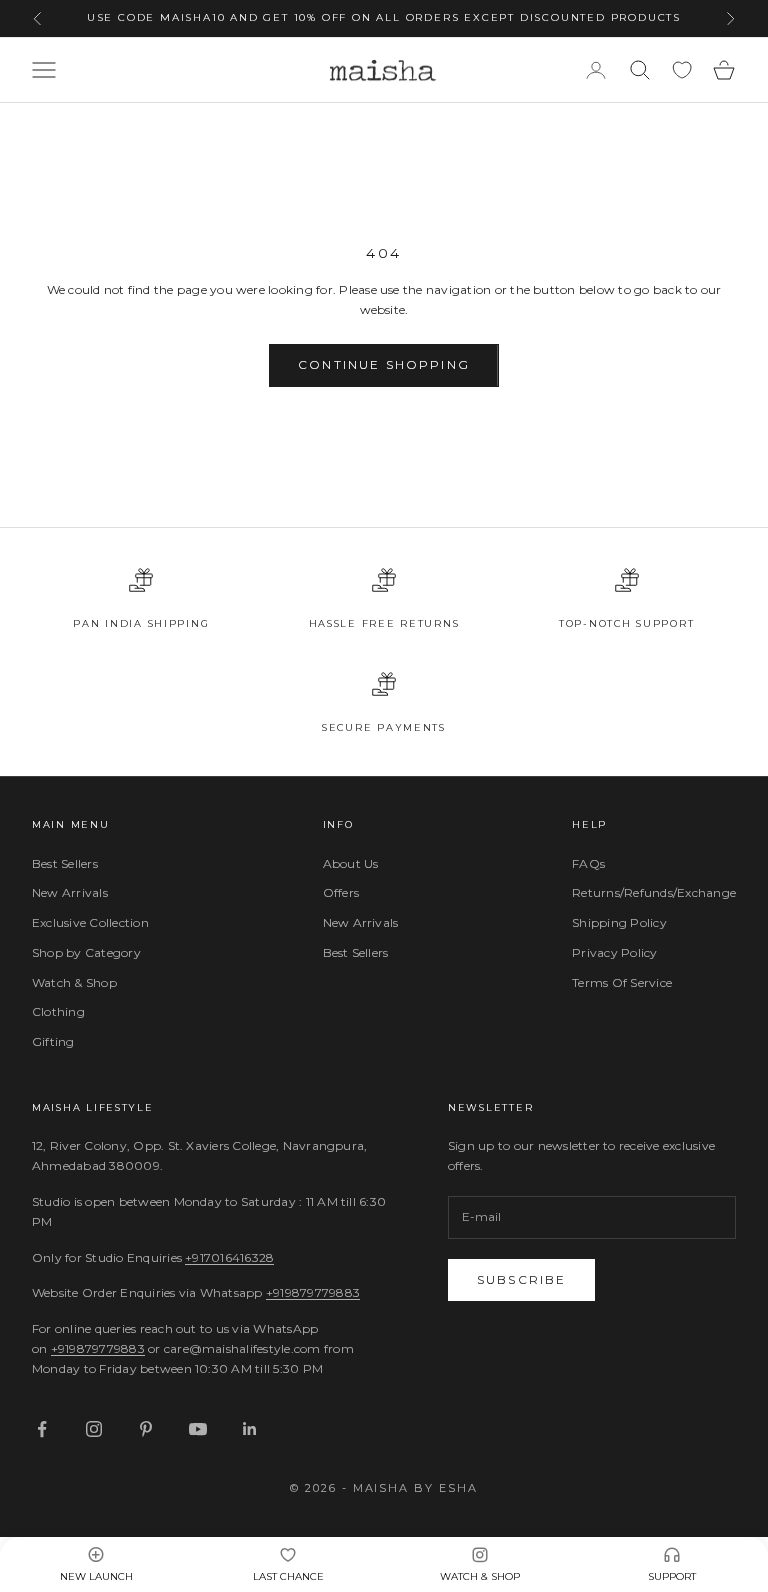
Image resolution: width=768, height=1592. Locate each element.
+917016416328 (229, 1257)
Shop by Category (86, 952)
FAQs (588, 863)
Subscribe (521, 1279)
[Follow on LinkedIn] (250, 1429)
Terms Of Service (622, 982)
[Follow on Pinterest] (146, 1429)
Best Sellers (65, 863)
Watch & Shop (74, 982)
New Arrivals (70, 892)
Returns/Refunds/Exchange (654, 892)
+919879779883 (313, 1292)
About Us (351, 863)
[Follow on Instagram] (94, 1429)
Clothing (58, 1011)
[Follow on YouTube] (198, 1429)
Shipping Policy (619, 922)
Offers (341, 892)
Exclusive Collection (90, 922)
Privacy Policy (614, 952)
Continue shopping (384, 364)
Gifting (53, 1041)
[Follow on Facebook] (42, 1429)
